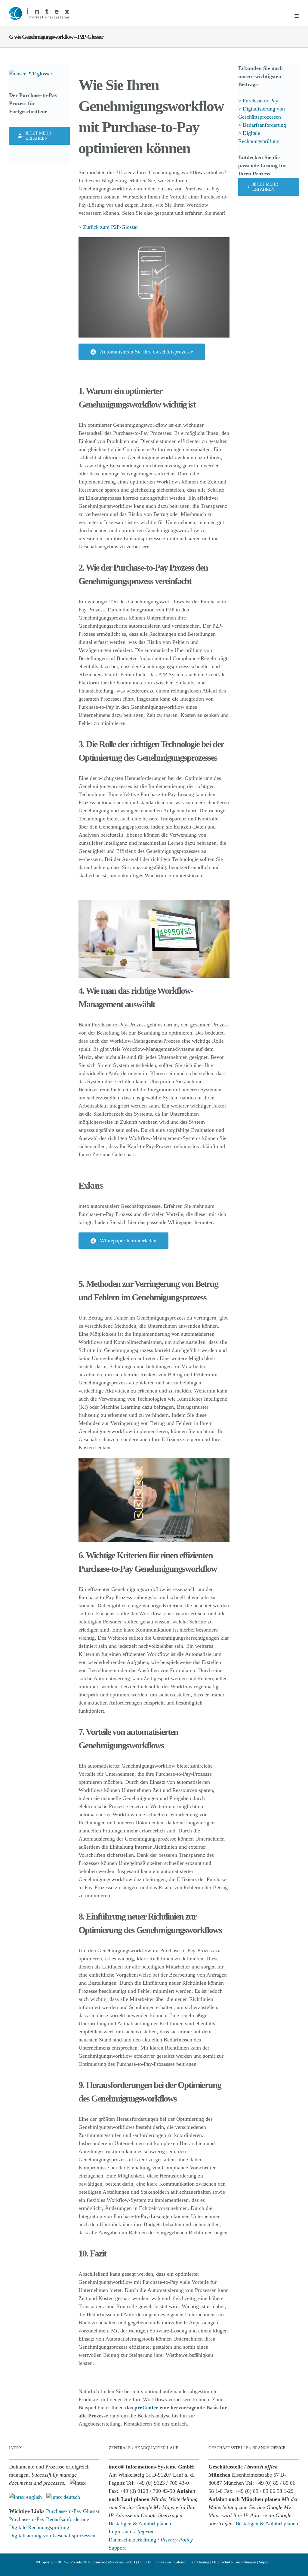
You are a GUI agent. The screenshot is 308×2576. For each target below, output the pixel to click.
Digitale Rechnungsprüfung (39, 2527)
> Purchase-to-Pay (259, 101)
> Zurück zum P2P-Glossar (108, 227)
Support (117, 2548)
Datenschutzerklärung (132, 2540)
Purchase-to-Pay (27, 2519)
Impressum (121, 2532)
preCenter (146, 2408)
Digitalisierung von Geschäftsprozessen (52, 2535)
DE (140, 2562)
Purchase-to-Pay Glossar (73, 2511)
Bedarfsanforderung (68, 2519)
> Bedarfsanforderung (262, 125)
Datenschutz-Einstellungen (234, 2562)
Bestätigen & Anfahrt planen (140, 2523)
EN (148, 2562)
